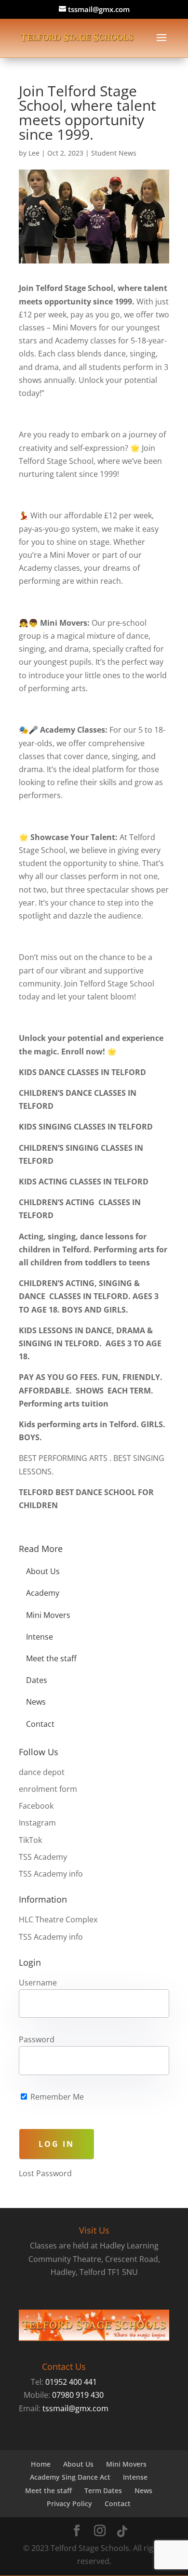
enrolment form (48, 1789)
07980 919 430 (78, 2395)
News (36, 1702)
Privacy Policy (69, 2504)
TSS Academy (43, 1857)
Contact (40, 1724)
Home (41, 2464)
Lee (34, 153)
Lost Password (45, 2173)
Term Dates (103, 2491)
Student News (114, 153)
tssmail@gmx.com (75, 2408)
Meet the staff (51, 1658)
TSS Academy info (51, 1874)
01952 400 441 (71, 2382)
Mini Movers (48, 1615)
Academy (43, 1593)
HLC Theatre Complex (58, 1919)
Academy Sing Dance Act (70, 2477)
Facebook (36, 1806)
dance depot (42, 1772)
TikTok (30, 1840)
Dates (37, 1680)
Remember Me (56, 2097)
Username (38, 1983)
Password (37, 2039)
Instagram (37, 1823)
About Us (43, 1571)
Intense (40, 1637)
